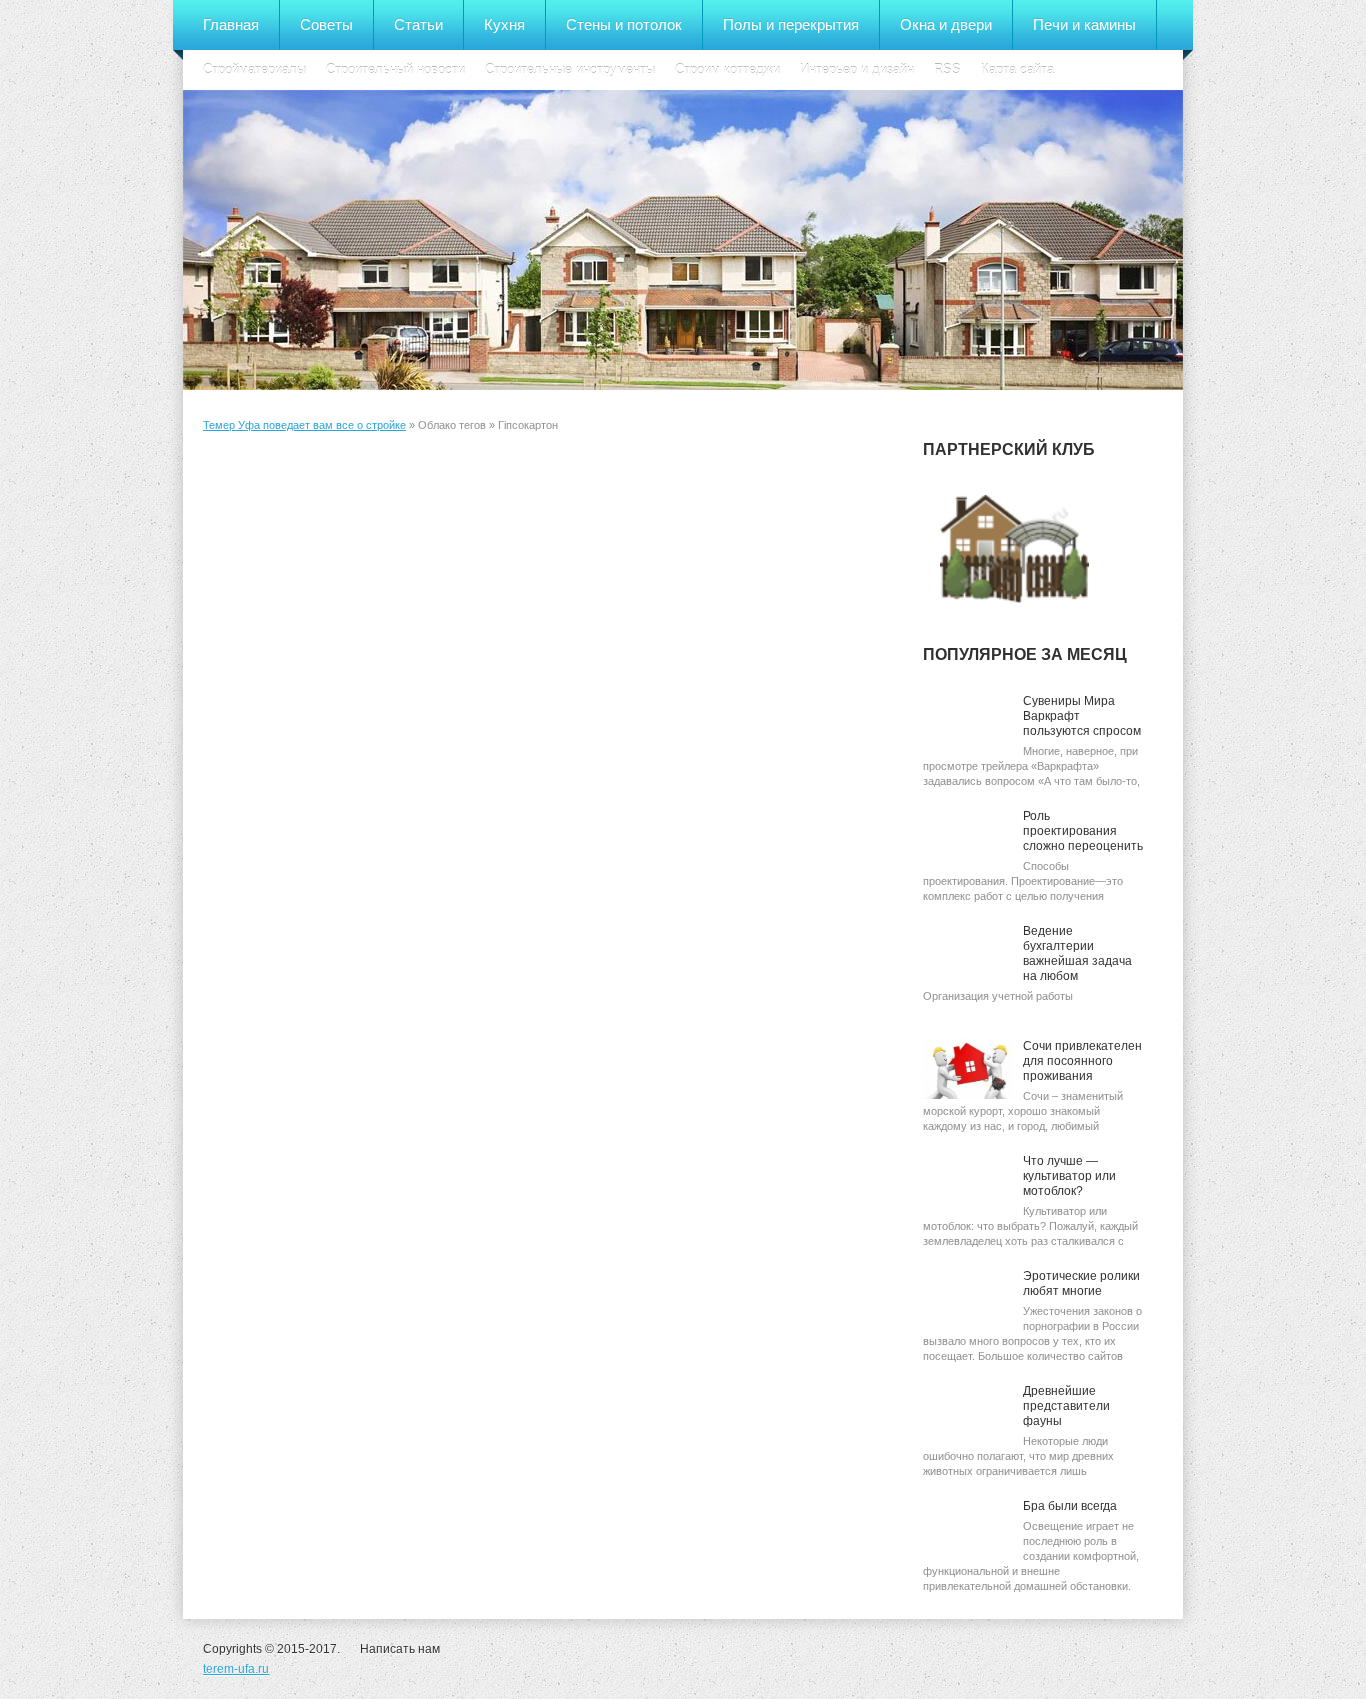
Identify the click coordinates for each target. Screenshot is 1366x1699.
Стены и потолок (624, 24)
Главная (231, 24)
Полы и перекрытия (791, 24)
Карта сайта (1017, 69)
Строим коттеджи (727, 69)
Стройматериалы (254, 69)
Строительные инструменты (570, 69)
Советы (326, 24)
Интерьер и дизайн (857, 69)
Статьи (418, 24)
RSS (947, 69)
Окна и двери (946, 24)
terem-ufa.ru (236, 1669)
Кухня (504, 24)
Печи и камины (1084, 24)
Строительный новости (395, 69)
